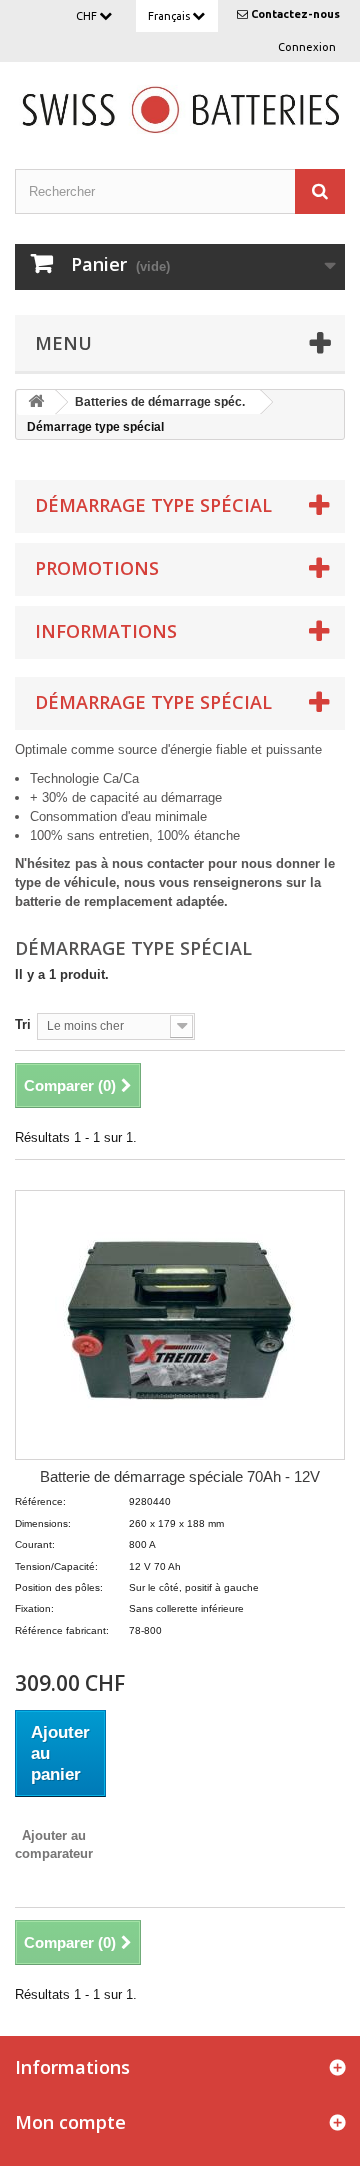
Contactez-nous (295, 14)
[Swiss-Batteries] (180, 108)
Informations (106, 631)
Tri (23, 1024)
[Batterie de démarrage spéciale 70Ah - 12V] (180, 1325)
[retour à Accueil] (36, 402)
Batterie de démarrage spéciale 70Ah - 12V (180, 1476)
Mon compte (70, 2122)
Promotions (97, 568)
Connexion (307, 47)
